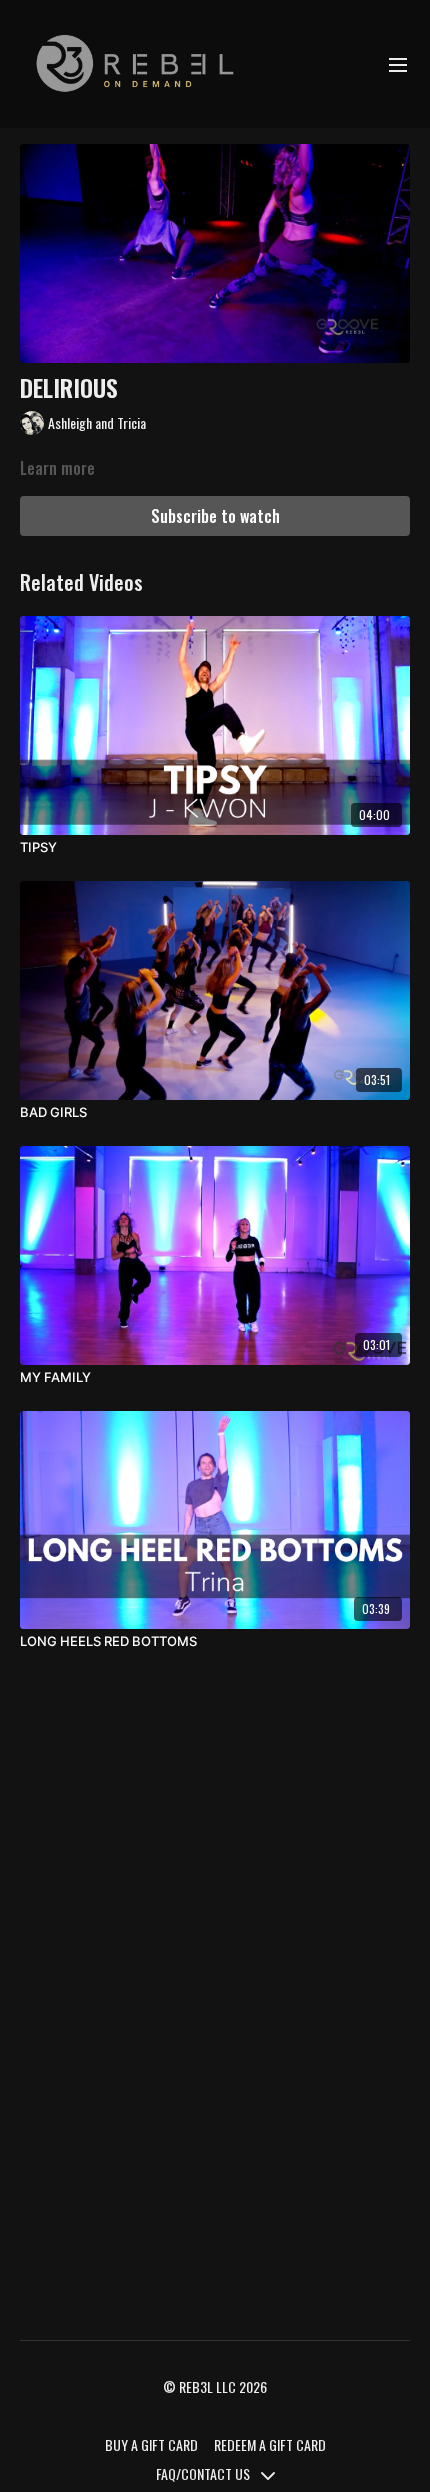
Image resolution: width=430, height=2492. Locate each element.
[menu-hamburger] (398, 64)
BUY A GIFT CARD (151, 2444)
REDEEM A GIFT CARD (270, 2444)
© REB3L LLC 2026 (215, 2387)
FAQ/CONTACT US (204, 2473)
